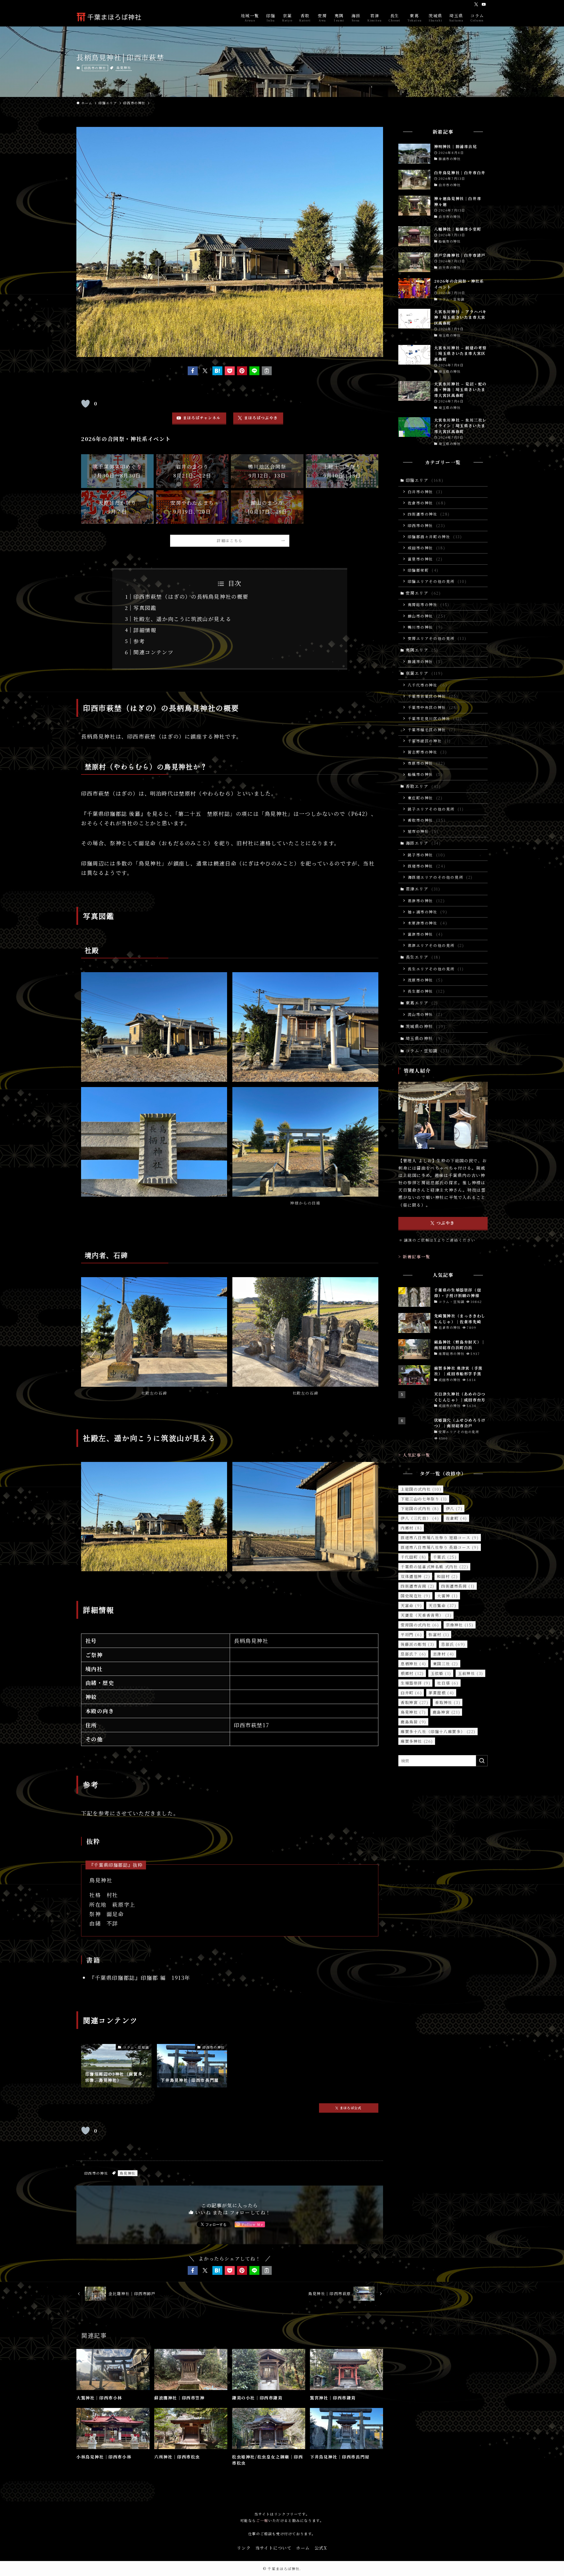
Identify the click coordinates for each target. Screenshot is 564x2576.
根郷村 (412, 1673)
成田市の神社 (427, 548)
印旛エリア (425, 480)
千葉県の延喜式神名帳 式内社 (434, 1567)
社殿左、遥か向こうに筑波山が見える (182, 619)
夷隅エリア (422, 650)
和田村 (447, 1576)
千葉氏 (445, 1557)
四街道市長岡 (458, 1586)
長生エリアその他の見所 (436, 969)
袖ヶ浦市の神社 (428, 912)
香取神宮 (414, 1702)
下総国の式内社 (420, 1508)
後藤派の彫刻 (418, 1644)
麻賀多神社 (417, 1741)
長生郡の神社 (426, 991)
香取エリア (423, 786)
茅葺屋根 (441, 1693)
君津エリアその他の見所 (436, 945)
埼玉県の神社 (424, 1038)
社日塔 (448, 1683)
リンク (244, 2548)
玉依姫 (441, 1673)
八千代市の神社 (428, 685)
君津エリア (423, 889)
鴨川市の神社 (425, 627)
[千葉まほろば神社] (109, 17)
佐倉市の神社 (427, 503)
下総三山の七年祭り (424, 1499)
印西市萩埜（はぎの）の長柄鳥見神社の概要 (191, 596)
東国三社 (446, 1664)
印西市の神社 (95, 68)
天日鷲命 (442, 1605)
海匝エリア (423, 843)
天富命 (411, 1605)
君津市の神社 (426, 901)
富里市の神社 (425, 559)
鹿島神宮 (446, 1712)
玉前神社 (471, 1673)
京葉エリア (424, 673)
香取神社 (448, 1702)
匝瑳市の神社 (427, 866)
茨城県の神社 (426, 1026)
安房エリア (423, 593)
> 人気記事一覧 (414, 1455)
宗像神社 (460, 1625)
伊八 (454, 1508)
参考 (139, 641)
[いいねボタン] (85, 404)
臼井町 (411, 1693)
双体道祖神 (415, 1576)
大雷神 (447, 1596)
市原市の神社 (427, 763)
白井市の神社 (425, 492)
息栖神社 (413, 1664)
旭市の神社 (423, 831)
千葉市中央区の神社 (433, 707)
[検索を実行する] (482, 1761)
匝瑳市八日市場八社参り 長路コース (440, 1547)
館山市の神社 (427, 616)
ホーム (303, 2548)
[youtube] (484, 4)
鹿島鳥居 (413, 1722)
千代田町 (413, 1557)
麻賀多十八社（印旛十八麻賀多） (438, 1731)
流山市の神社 (425, 1014)
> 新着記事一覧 (414, 1257)
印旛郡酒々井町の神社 (435, 537)
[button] (193, 371)
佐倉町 (456, 1518)
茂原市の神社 (425, 980)
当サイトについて (273, 2548)
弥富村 (439, 1635)
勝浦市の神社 (425, 661)
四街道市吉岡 (418, 1586)
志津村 (444, 1654)
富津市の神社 (425, 934)
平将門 (411, 1635)
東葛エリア (422, 1003)
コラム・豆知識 (428, 1051)
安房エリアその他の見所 (437, 638)
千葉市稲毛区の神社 (432, 730)
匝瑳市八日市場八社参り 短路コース (440, 1538)
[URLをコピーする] (267, 371)
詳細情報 (145, 630)
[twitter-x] (476, 4)
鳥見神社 (124, 68)
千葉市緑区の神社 (429, 741)
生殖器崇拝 (416, 1683)
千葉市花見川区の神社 (435, 718)
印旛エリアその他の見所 (437, 581)
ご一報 (262, 2520)
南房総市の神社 (429, 604)
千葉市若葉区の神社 (433, 696)
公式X (321, 2548)
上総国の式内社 (421, 1489)
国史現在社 (416, 1596)
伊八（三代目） (420, 1518)
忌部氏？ (413, 1654)
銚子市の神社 (427, 855)
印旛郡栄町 (423, 570)
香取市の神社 (427, 820)
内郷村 (411, 1528)
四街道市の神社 (429, 514)
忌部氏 (453, 1644)
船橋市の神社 (425, 774)
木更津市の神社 (428, 923)
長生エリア (423, 957)
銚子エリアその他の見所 (436, 809)
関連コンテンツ (153, 652)
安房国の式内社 (420, 1625)
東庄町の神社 (425, 798)
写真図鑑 (145, 608)
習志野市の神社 (427, 752)
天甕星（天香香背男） (426, 1615)
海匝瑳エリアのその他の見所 (440, 877)
